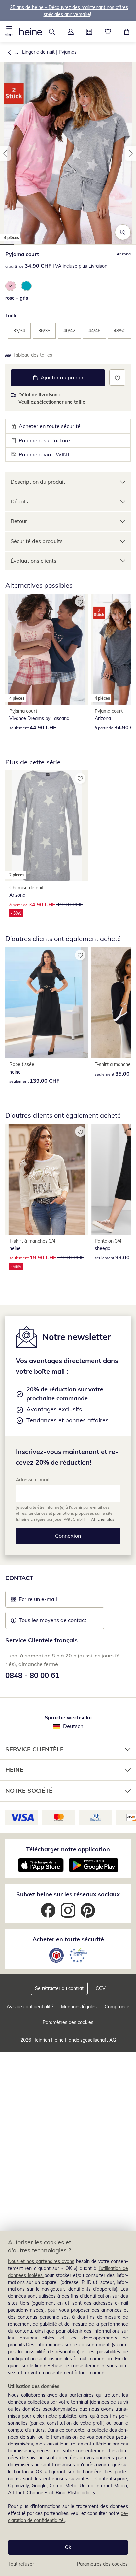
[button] (9, 32)
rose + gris (17, 298)
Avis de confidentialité (30, 2007)
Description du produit (38, 482)
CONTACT (19, 1578)
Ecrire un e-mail (48, 1601)
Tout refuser (21, 2564)
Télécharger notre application (68, 1849)
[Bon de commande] (89, 32)
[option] (11, 286)
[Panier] (127, 32)
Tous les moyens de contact (53, 1620)
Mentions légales (79, 2007)
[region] (68, 2403)
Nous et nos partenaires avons (41, 2261)
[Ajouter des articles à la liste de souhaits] (117, 377)
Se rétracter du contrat (59, 1988)
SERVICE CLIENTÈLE (34, 1749)
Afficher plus (103, 1519)
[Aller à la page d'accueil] (31, 32)
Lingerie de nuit (38, 52)
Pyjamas (68, 52)
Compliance (117, 2007)
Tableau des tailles (33, 355)
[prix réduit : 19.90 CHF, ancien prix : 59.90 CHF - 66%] (47, 1179)
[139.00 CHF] (47, 1002)
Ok (68, 2547)
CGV (101, 1988)
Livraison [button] (98, 266)
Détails (19, 501)
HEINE (14, 1770)
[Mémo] (108, 32)
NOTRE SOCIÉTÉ (29, 1790)
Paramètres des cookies (102, 2564)
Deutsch (73, 1726)
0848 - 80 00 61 (32, 1675)
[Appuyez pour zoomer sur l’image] (123, 232)
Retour (19, 521)
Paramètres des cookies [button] (68, 2022)
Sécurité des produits (37, 541)
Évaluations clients (34, 561)
